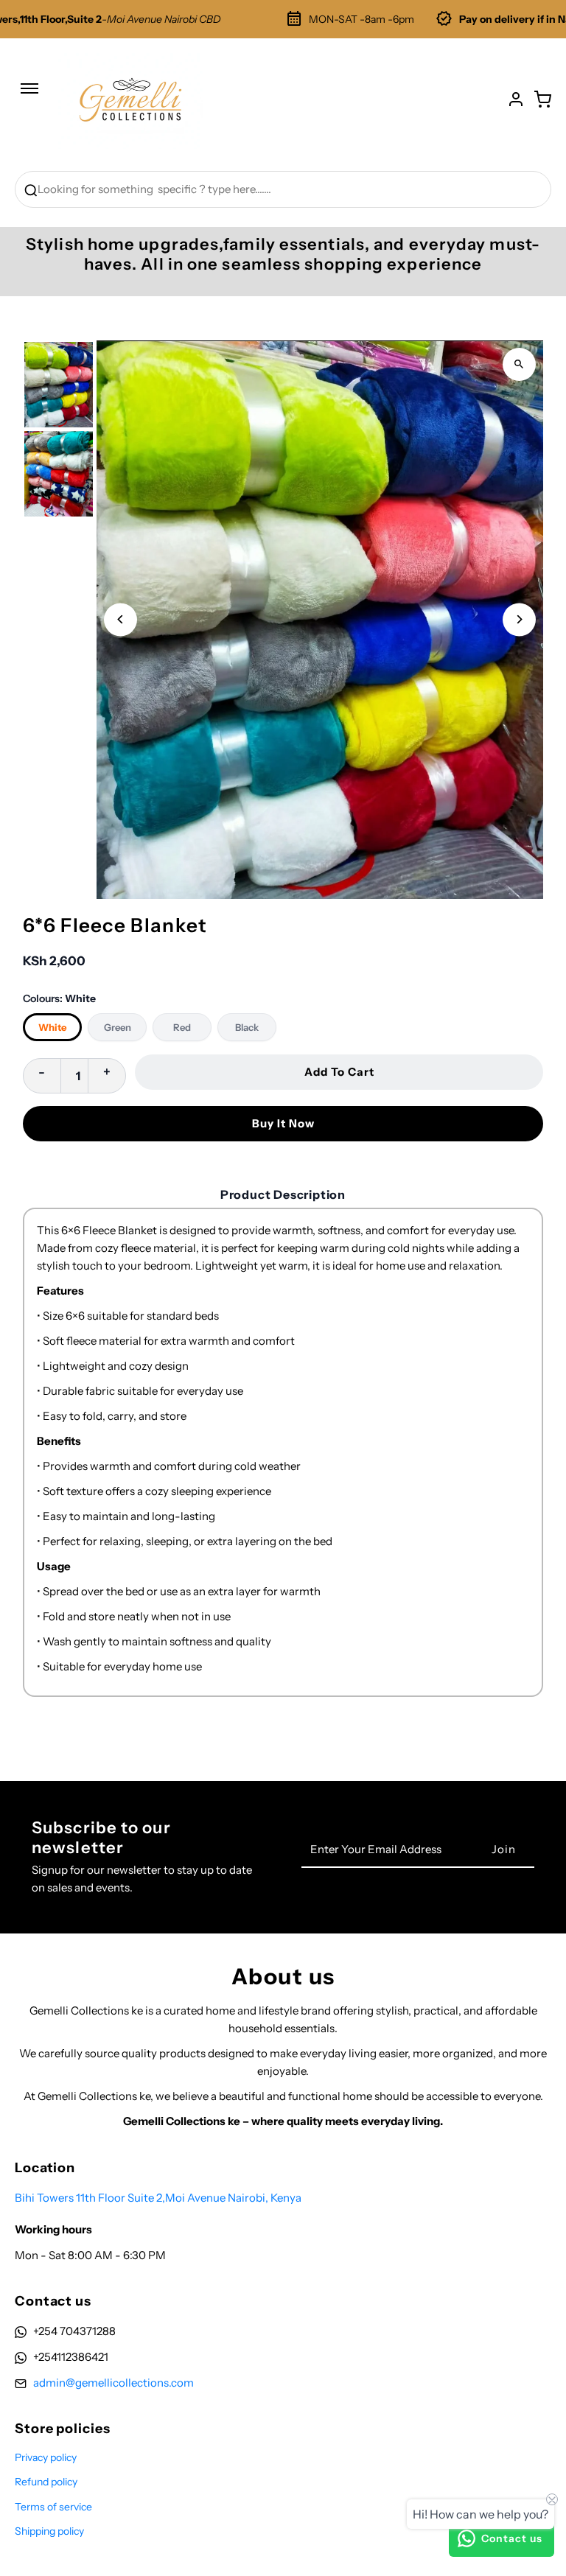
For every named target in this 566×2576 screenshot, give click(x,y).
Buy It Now (283, 1123)
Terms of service (53, 2507)
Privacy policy (46, 2457)
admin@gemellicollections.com (113, 2383)
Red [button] (182, 1027)
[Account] (516, 99)
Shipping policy (49, 2531)
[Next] (519, 619)
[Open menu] (29, 96)
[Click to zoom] (519, 364)
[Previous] (120, 619)
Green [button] (118, 1027)
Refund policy (46, 2482)
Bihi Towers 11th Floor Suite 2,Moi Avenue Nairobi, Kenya (158, 2198)
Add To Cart (339, 1072)
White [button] (52, 1027)
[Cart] (542, 99)
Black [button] (247, 1027)
